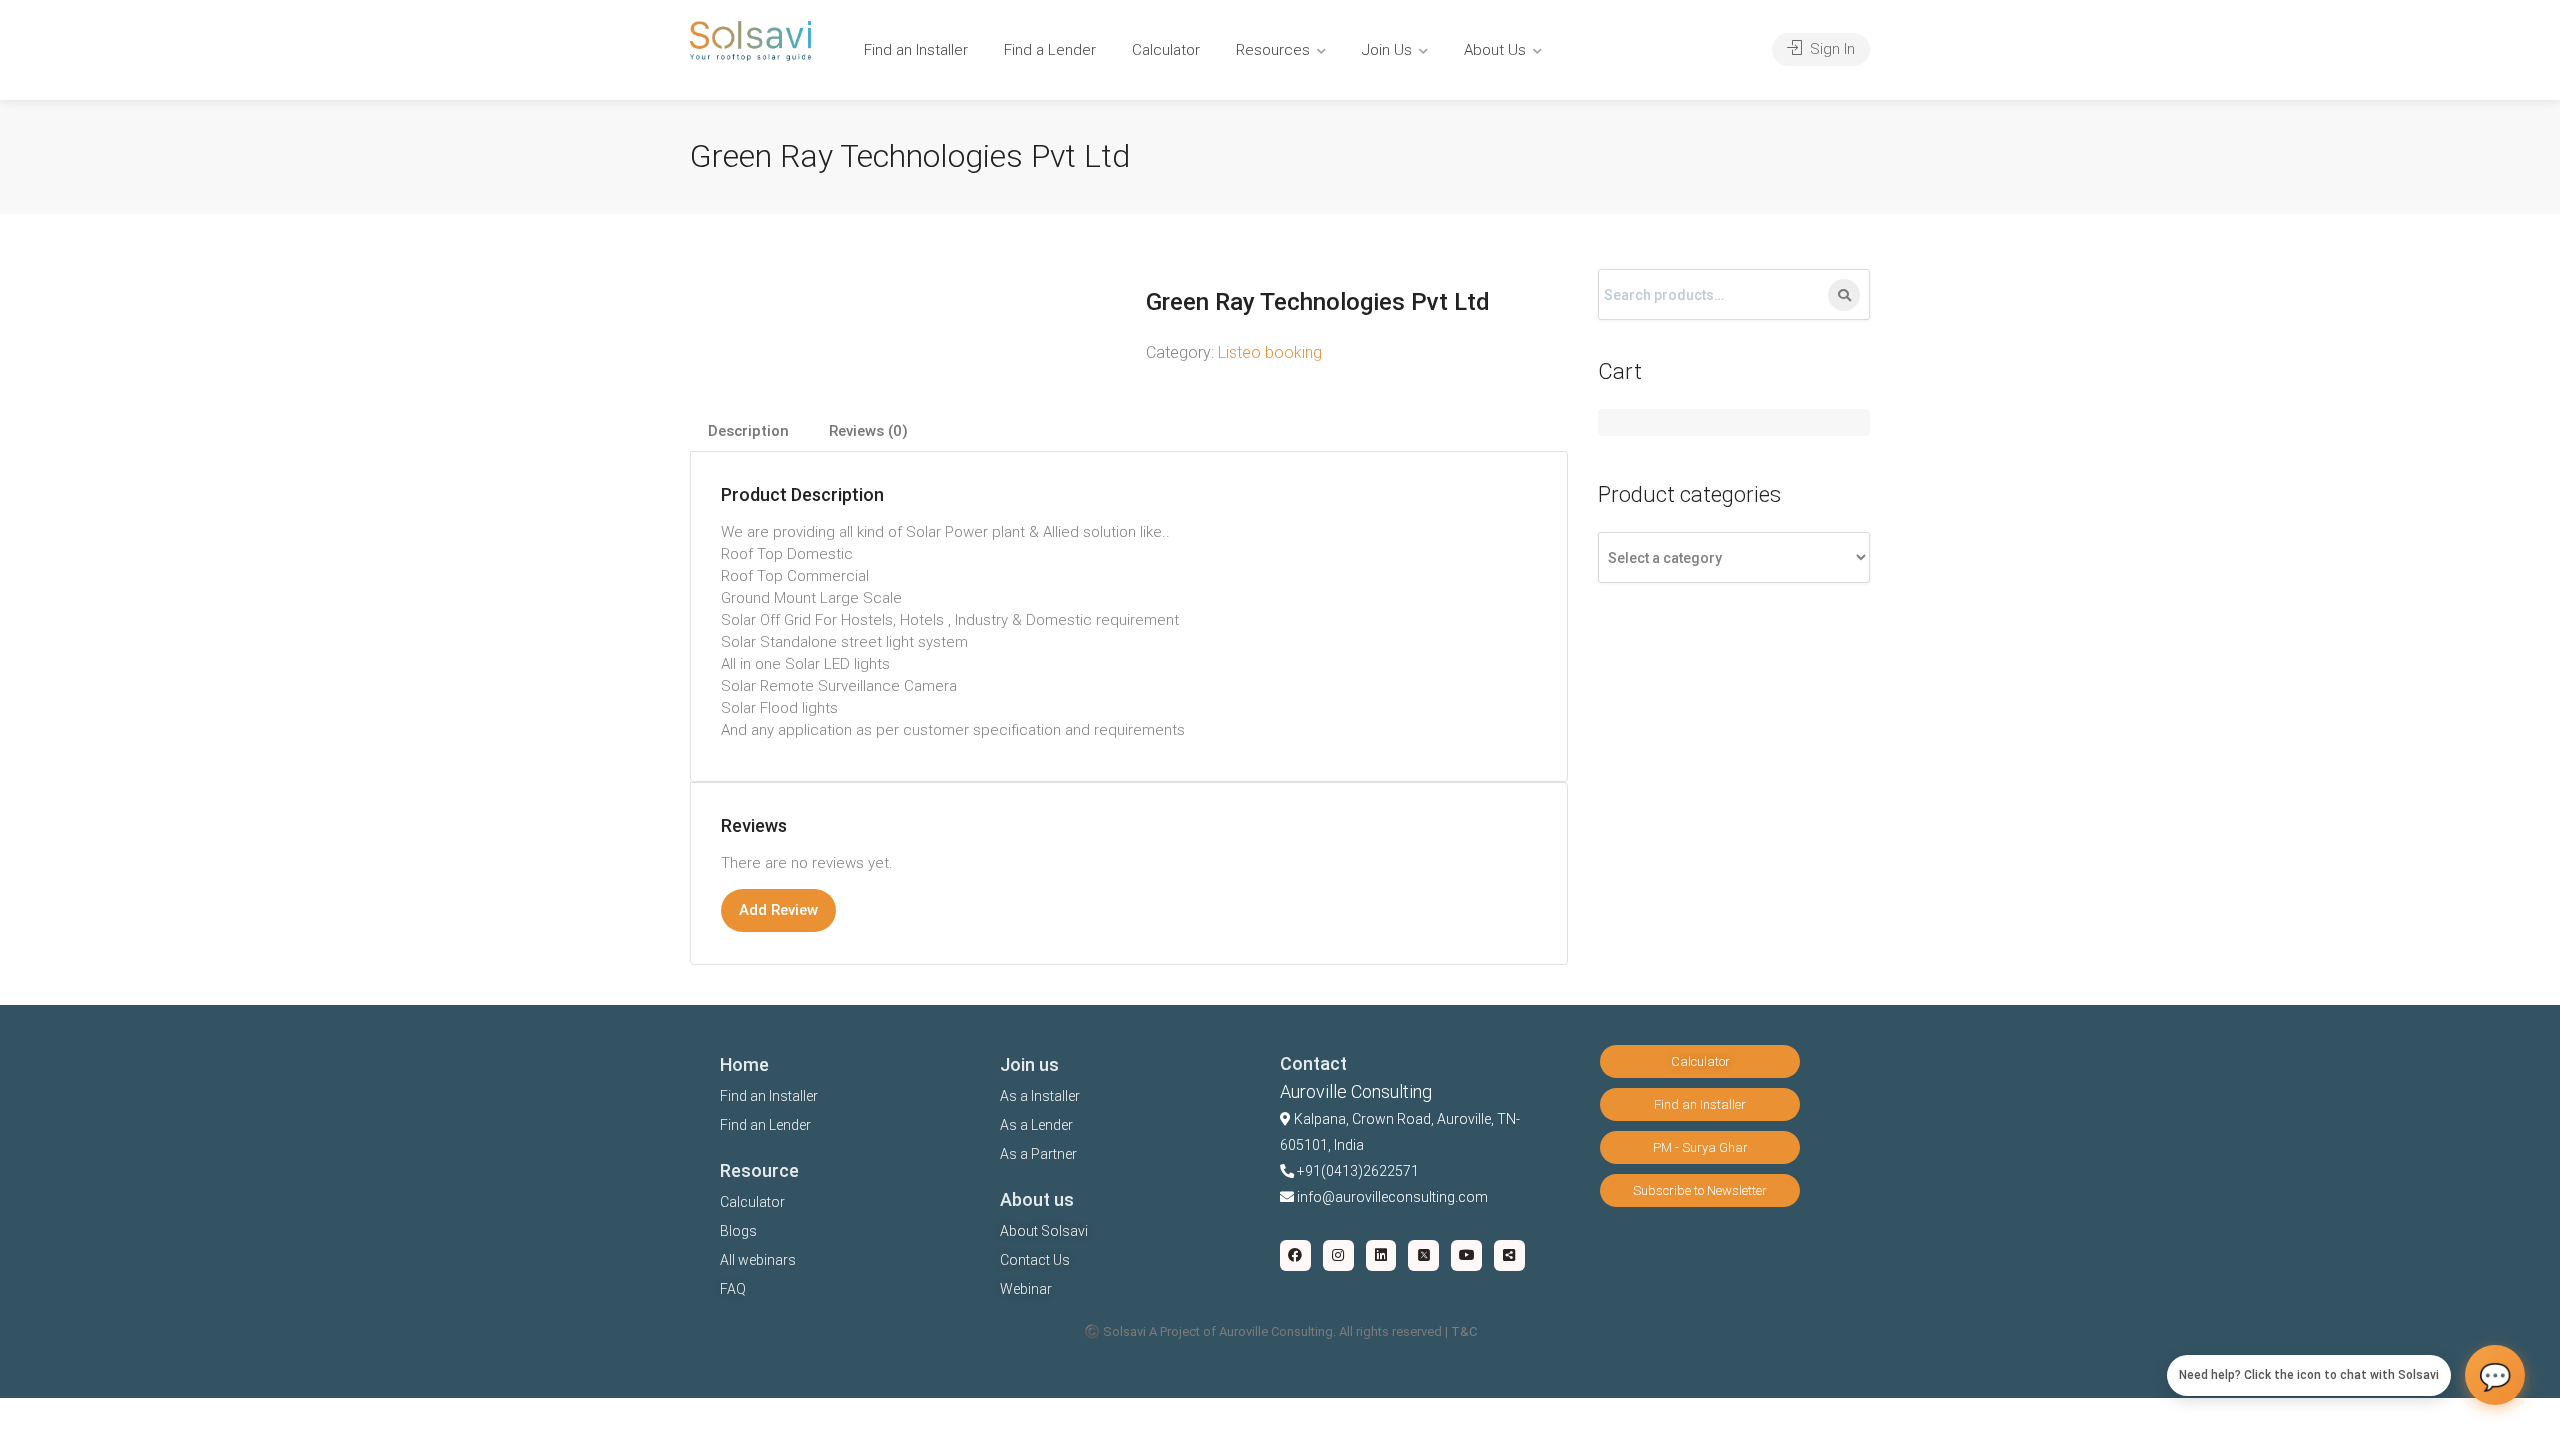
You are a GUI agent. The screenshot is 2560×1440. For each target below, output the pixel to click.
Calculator (1166, 50)
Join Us (1387, 50)
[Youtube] (1466, 1255)
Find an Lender (765, 1125)
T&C (1464, 1331)
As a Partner (1038, 1154)
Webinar (1026, 1289)
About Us (1495, 50)
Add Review (778, 910)
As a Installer (1040, 1096)
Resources (1273, 50)
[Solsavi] (750, 39)
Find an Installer (916, 50)
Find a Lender (1050, 50)
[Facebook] (1295, 1255)
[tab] (748, 431)
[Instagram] (1338, 1255)
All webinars (758, 1260)
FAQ (733, 1289)
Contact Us (1035, 1260)
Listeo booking (1270, 352)
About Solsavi (1044, 1231)
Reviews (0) (868, 431)
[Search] (1844, 295)
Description (748, 431)
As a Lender (1036, 1125)
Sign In (1830, 49)
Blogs (738, 1231)
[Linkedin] (1381, 1255)
